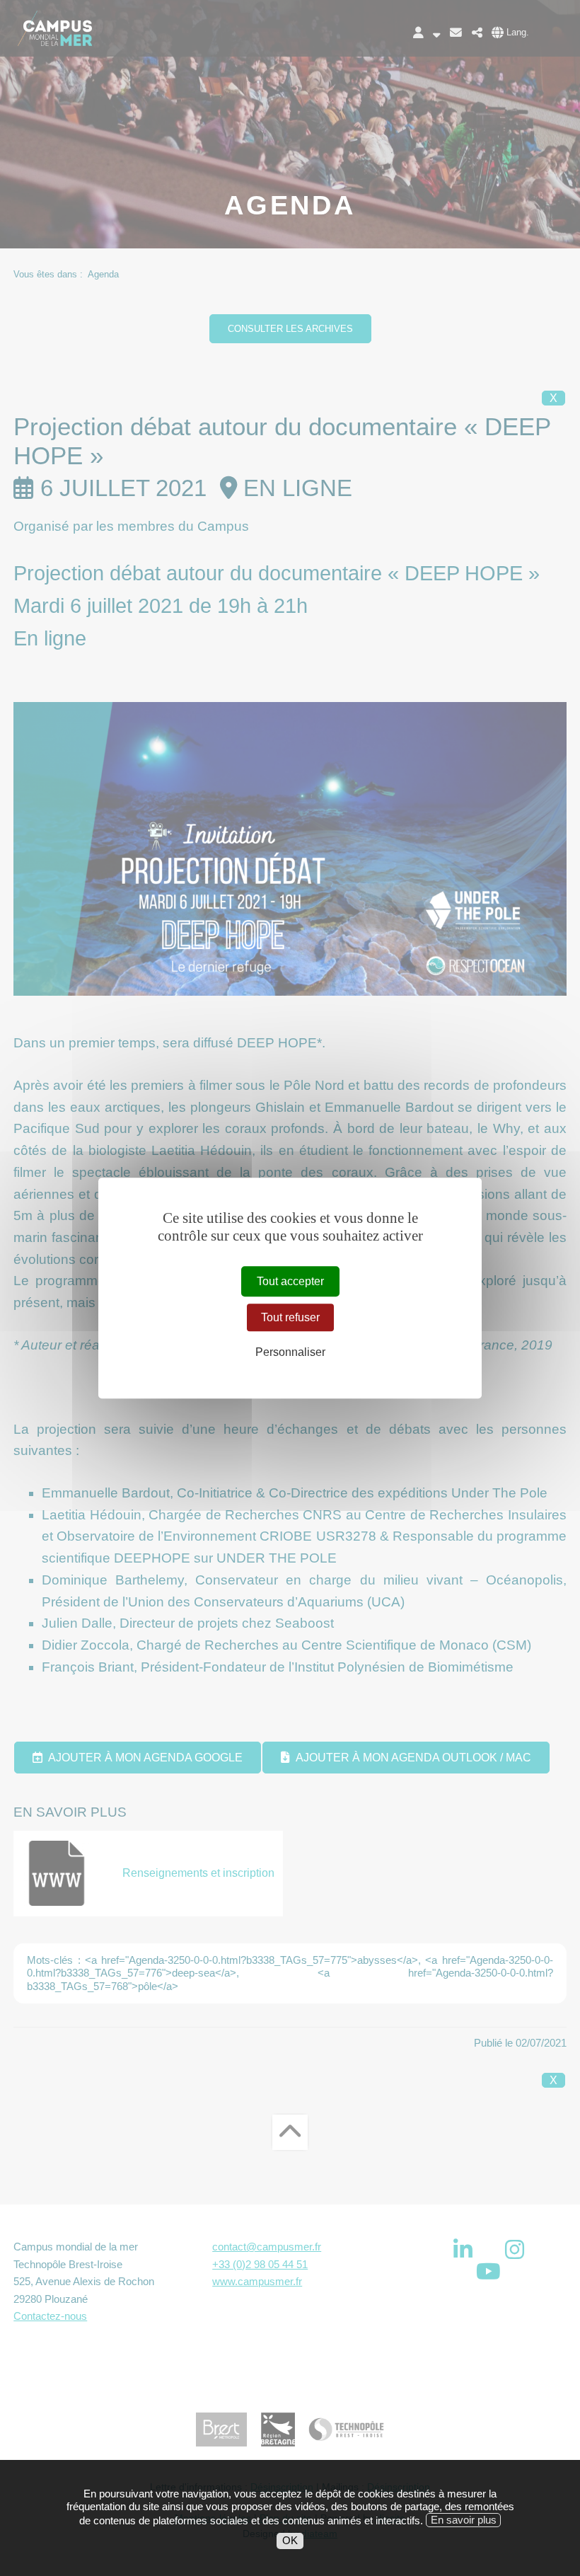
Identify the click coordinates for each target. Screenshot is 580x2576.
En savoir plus (464, 2520)
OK (290, 2540)
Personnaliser (290, 1353)
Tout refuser (290, 1317)
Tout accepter (290, 1281)
